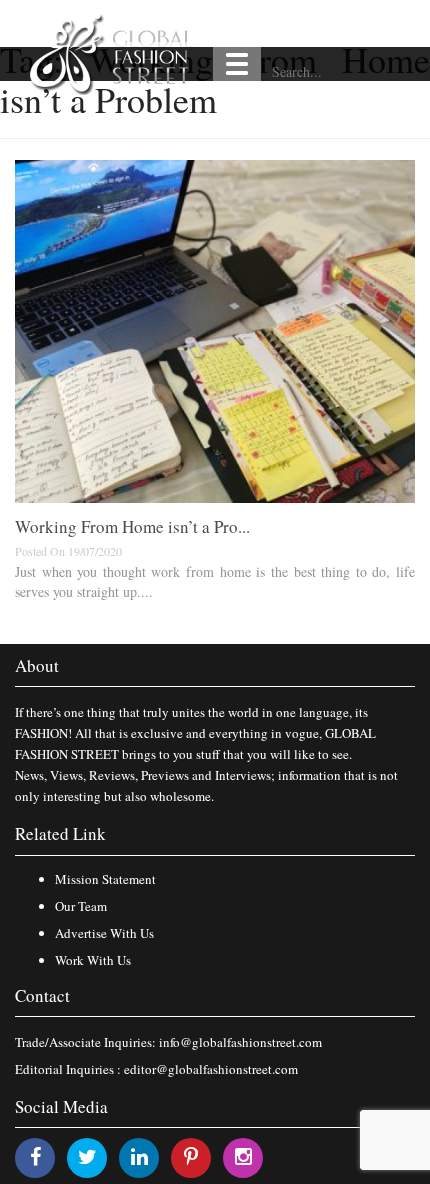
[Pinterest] (191, 1156)
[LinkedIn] (139, 1156)
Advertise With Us (104, 933)
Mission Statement (105, 879)
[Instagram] (243, 1156)
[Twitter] (87, 1156)
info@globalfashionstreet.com (240, 1042)
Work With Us (93, 960)
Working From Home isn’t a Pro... (132, 526)
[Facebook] (35, 1156)
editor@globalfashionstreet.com (211, 1069)
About (37, 665)
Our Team (81, 906)
